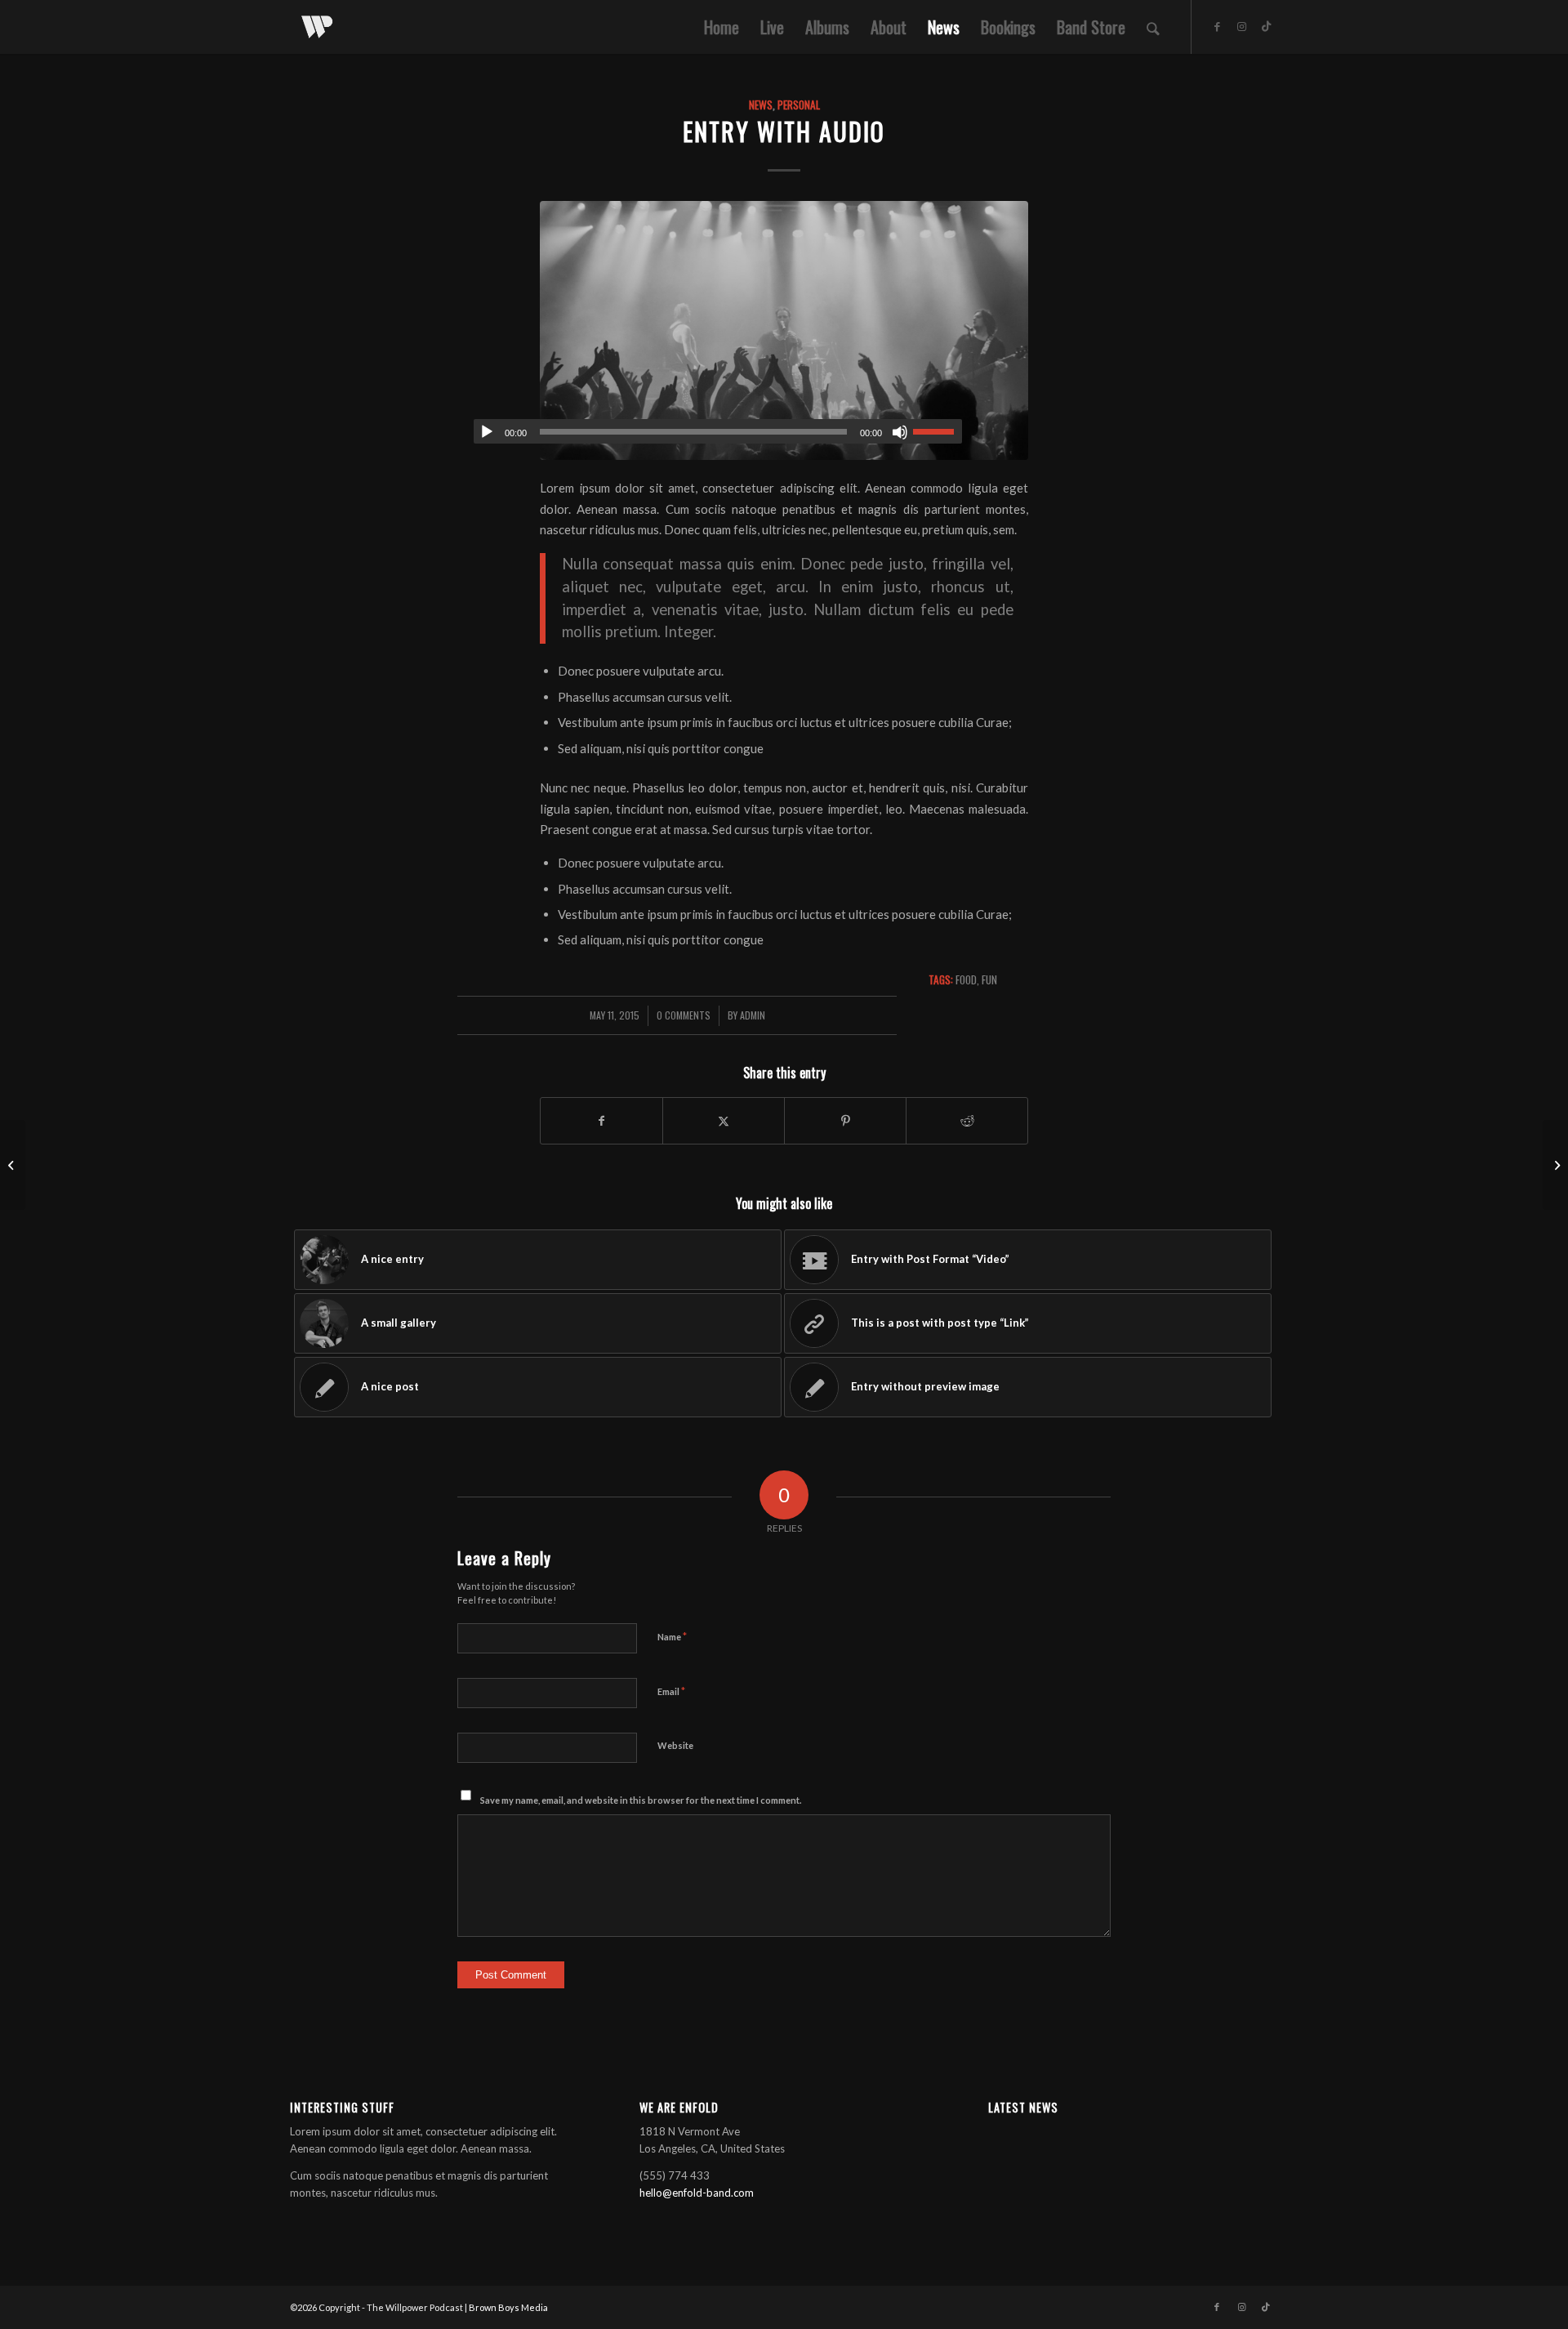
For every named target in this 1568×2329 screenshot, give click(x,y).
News (761, 105)
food (966, 979)
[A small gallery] (13, 1165)
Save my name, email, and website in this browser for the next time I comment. (641, 1800)
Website (675, 1745)
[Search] (1153, 27)
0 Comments (684, 1015)
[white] (317, 27)
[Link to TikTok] (1266, 26)
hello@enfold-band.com (697, 2193)
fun (989, 979)
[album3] (784, 330)
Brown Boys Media (508, 2307)
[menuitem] (722, 27)
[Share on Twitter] (724, 1121)
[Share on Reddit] (967, 1121)
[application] (718, 431)
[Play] (487, 432)
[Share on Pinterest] (845, 1121)
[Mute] (900, 432)
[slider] (938, 431)
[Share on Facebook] (601, 1121)
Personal (799, 105)
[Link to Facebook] (1217, 26)
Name (672, 1636)
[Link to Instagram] (1241, 26)
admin (753, 1015)
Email (671, 1691)
